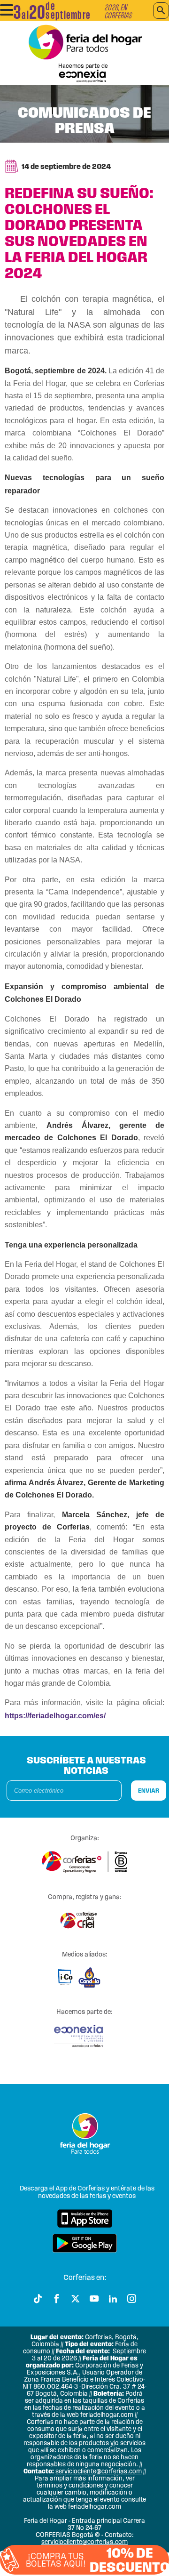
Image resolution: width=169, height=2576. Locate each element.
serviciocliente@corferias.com (99, 2471)
